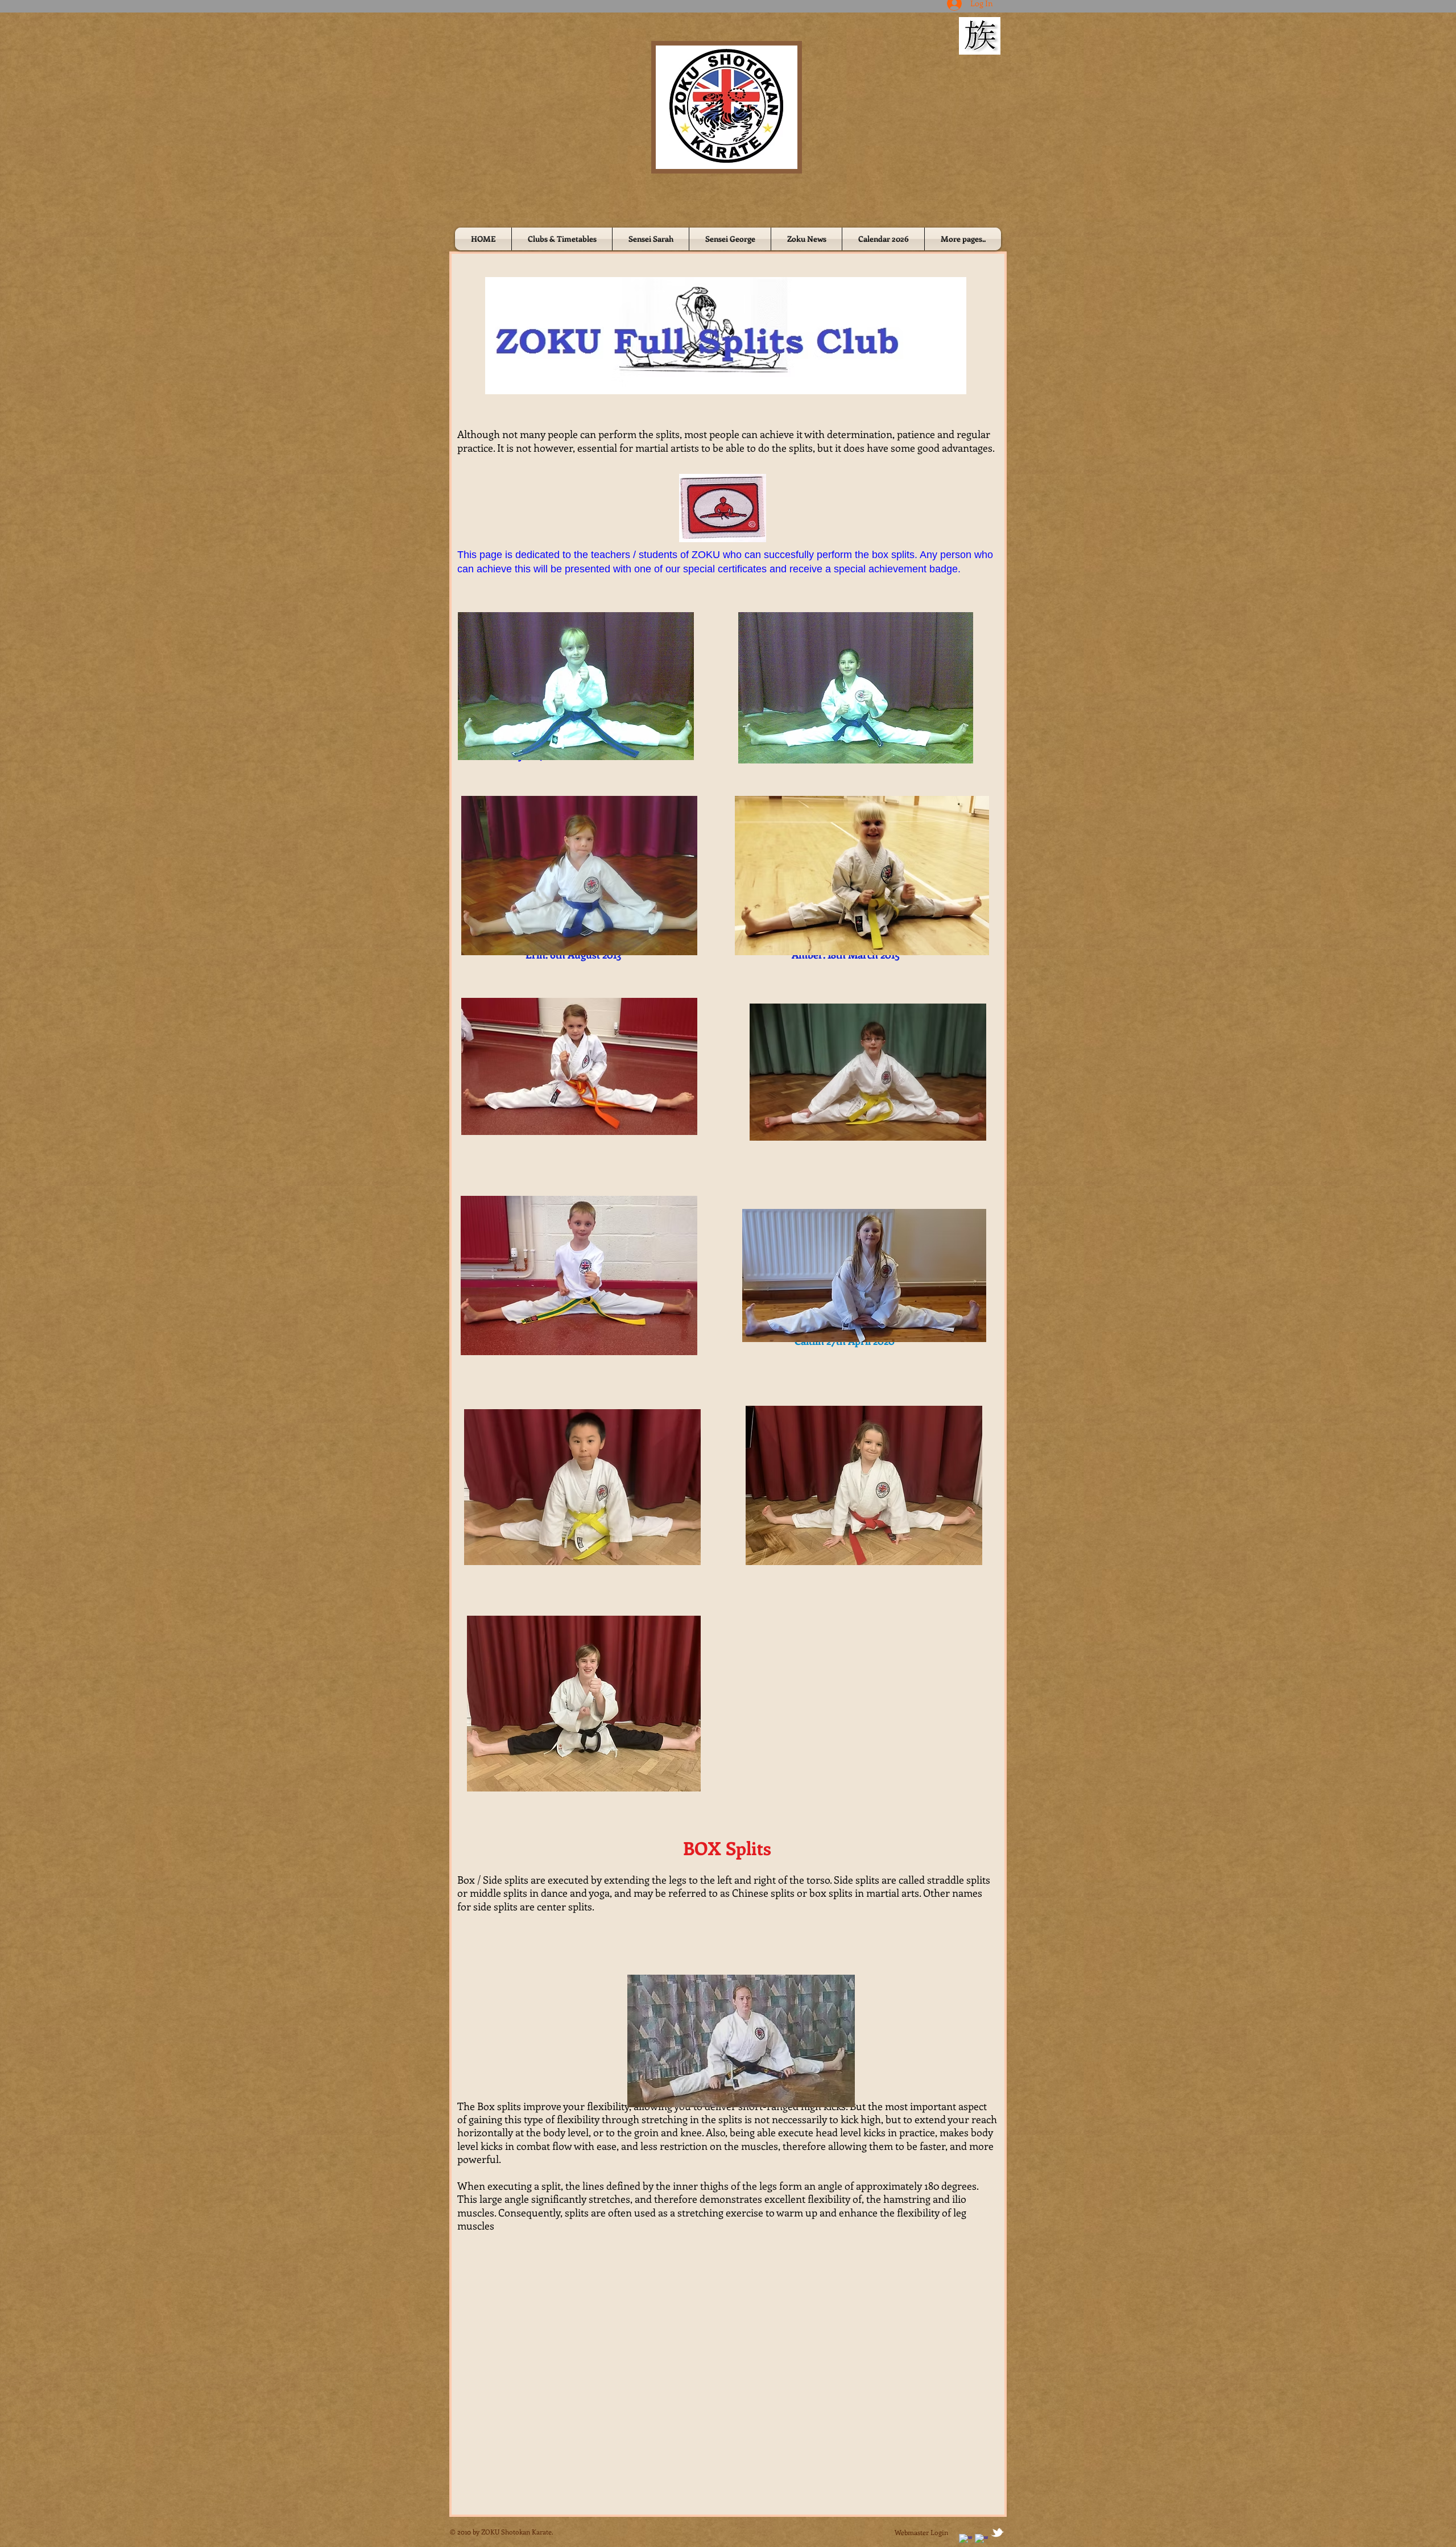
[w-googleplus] (981, 2540)
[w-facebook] (965, 2540)
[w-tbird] (997, 2532)
